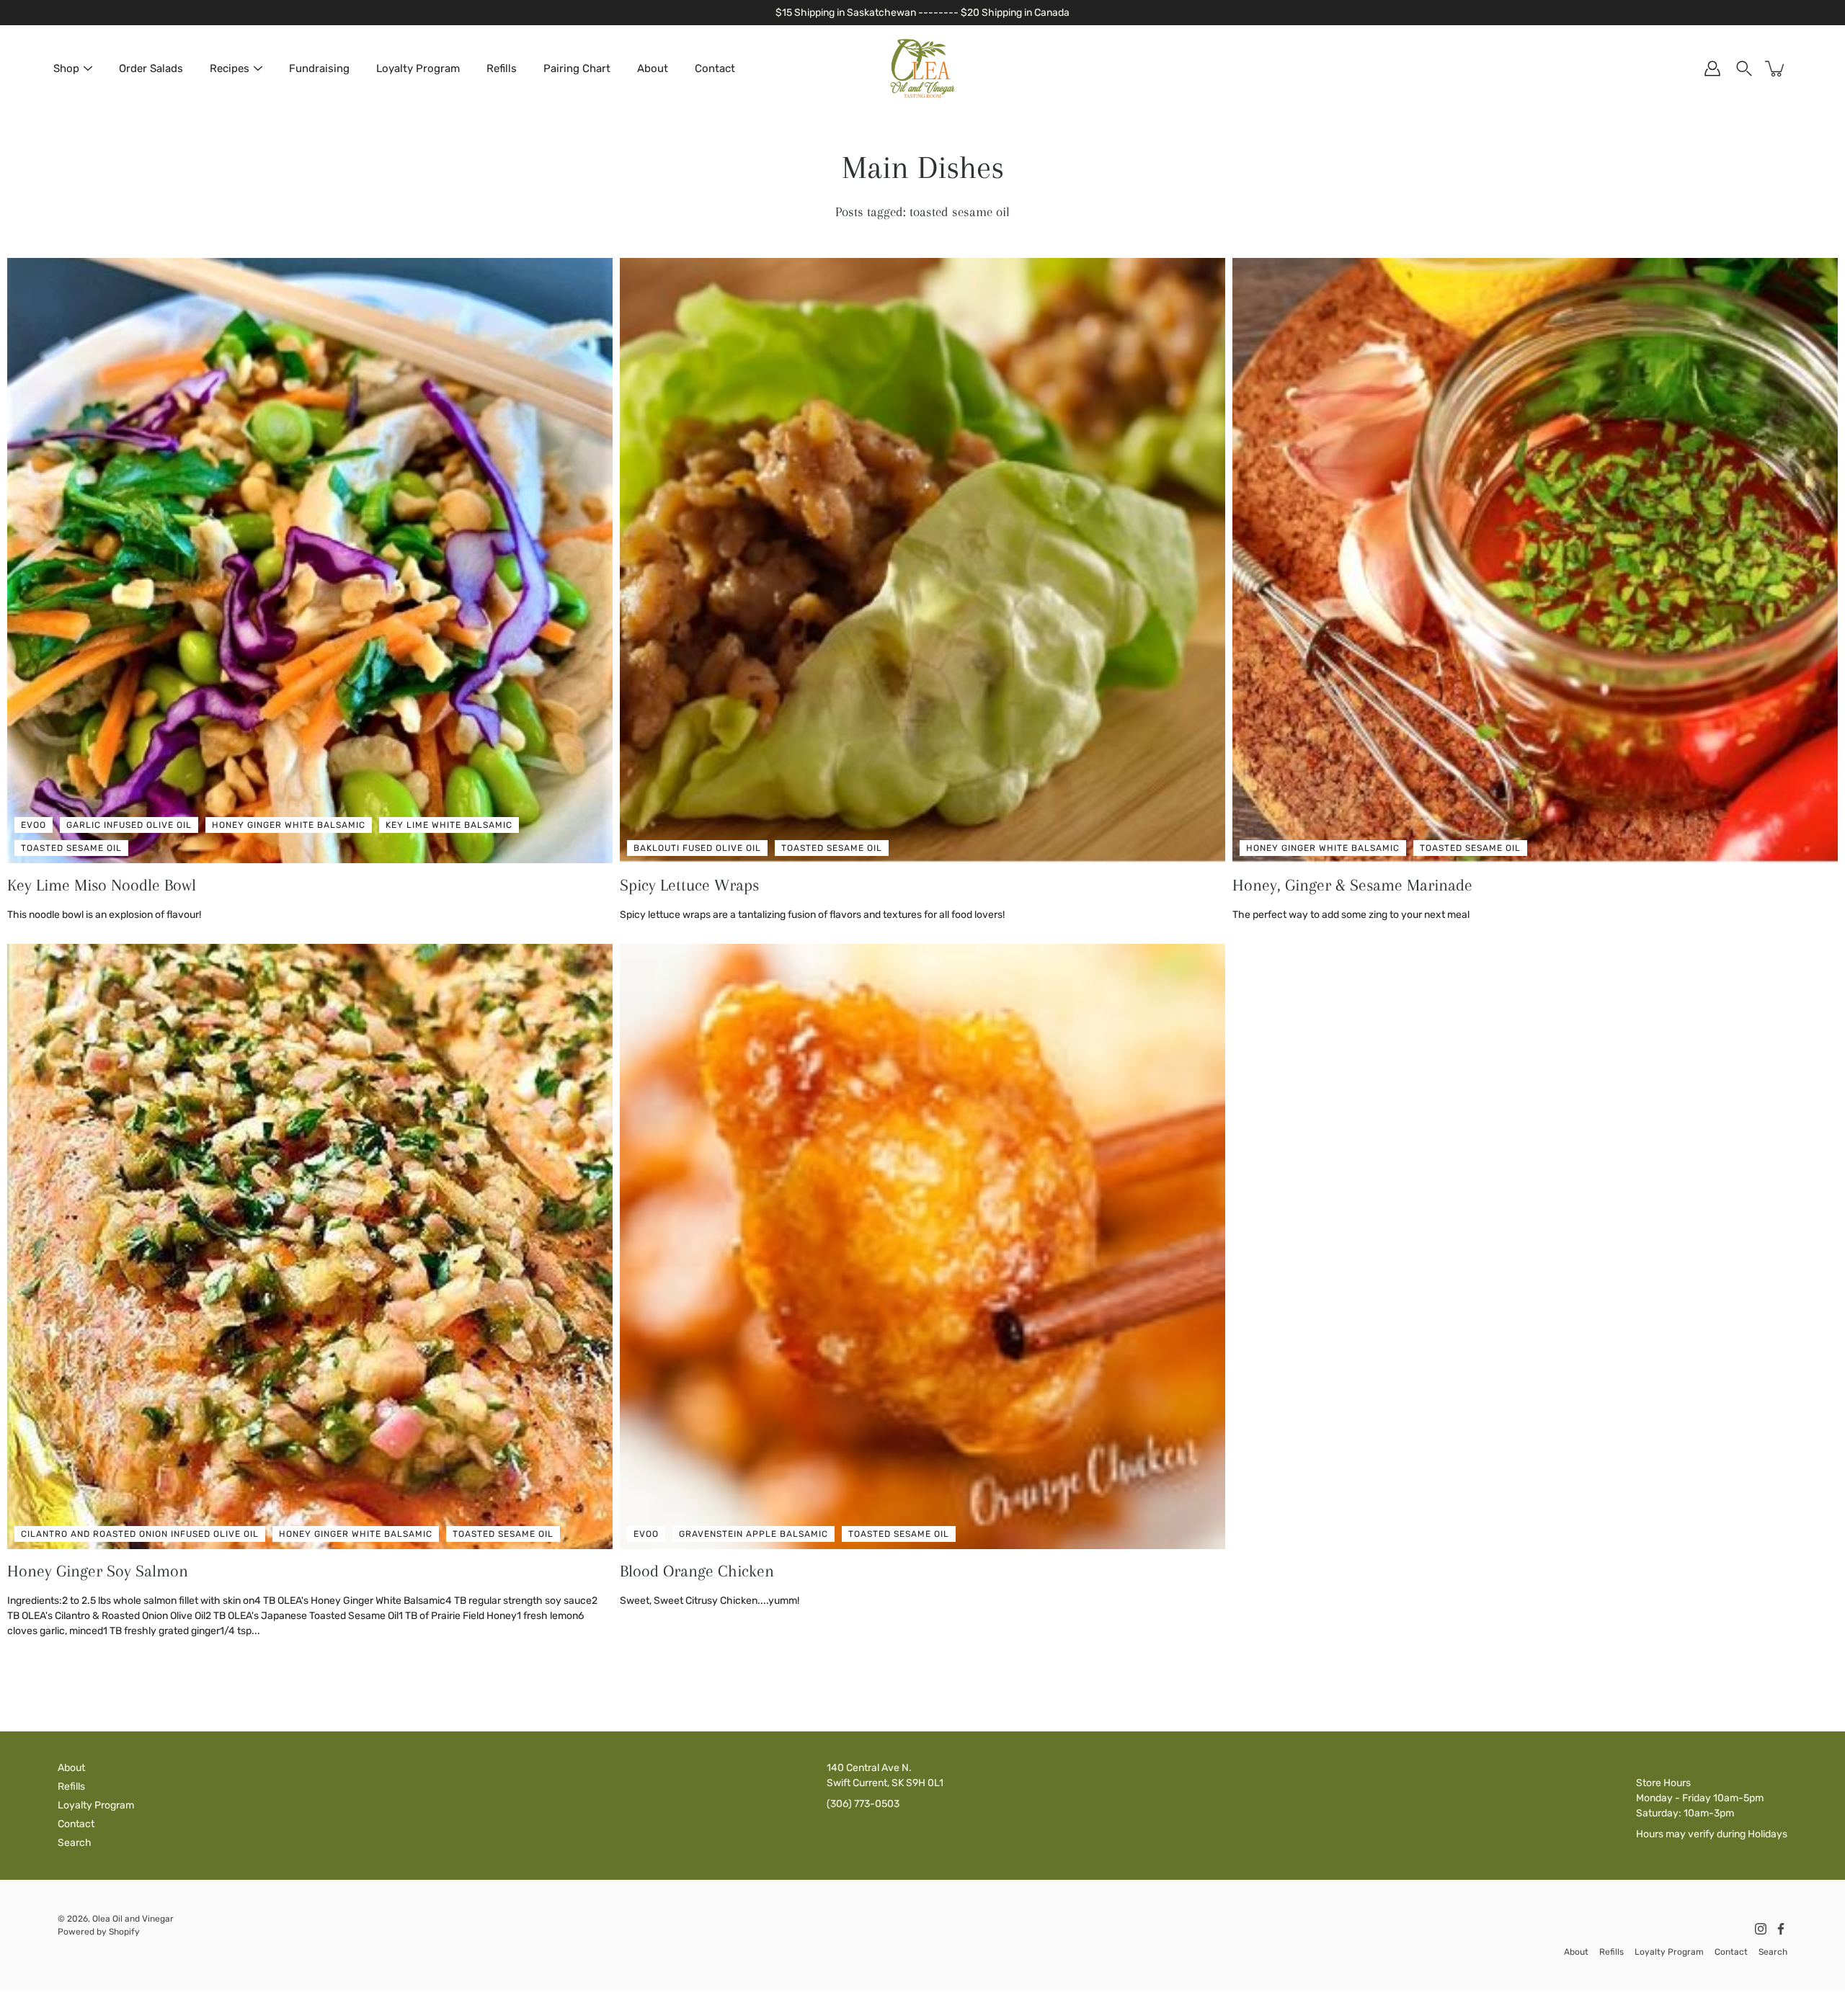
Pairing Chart (577, 68)
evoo (34, 825)
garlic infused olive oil (129, 825)
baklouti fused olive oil (697, 848)
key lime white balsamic (449, 825)
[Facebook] (1781, 1929)
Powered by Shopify (99, 1932)
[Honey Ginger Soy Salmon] (310, 1246)
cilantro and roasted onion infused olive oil (140, 1534)
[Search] (1744, 68)
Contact (715, 68)
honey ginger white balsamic (289, 825)
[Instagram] (1761, 1929)
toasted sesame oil (71, 848)
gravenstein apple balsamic (753, 1534)
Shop (66, 68)
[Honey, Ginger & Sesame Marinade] (1535, 561)
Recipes (230, 68)
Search (75, 1843)
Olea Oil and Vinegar (133, 1919)
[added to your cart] (1776, 68)
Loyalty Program (418, 68)
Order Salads (151, 68)
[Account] (1712, 68)
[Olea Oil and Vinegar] (922, 68)
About (653, 68)
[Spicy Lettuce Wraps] (922, 561)
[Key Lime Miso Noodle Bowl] (310, 561)
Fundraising (319, 68)
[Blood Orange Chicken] (922, 1246)
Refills (502, 68)
